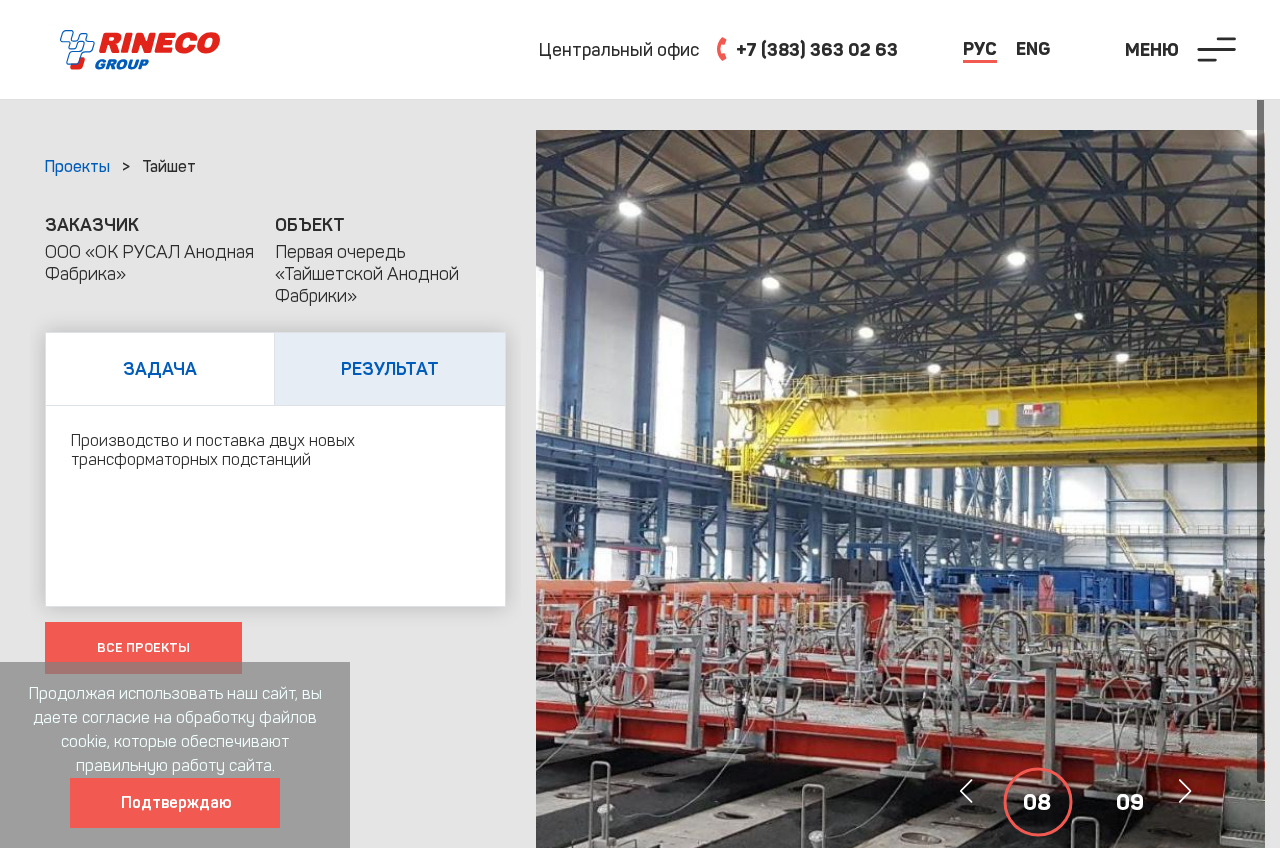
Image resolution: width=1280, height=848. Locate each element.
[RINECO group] (110, 50)
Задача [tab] (160, 369)
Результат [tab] (390, 369)
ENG (1033, 49)
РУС (980, 49)
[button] (1184, 791)
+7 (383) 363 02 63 (815, 50)
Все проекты (143, 647)
